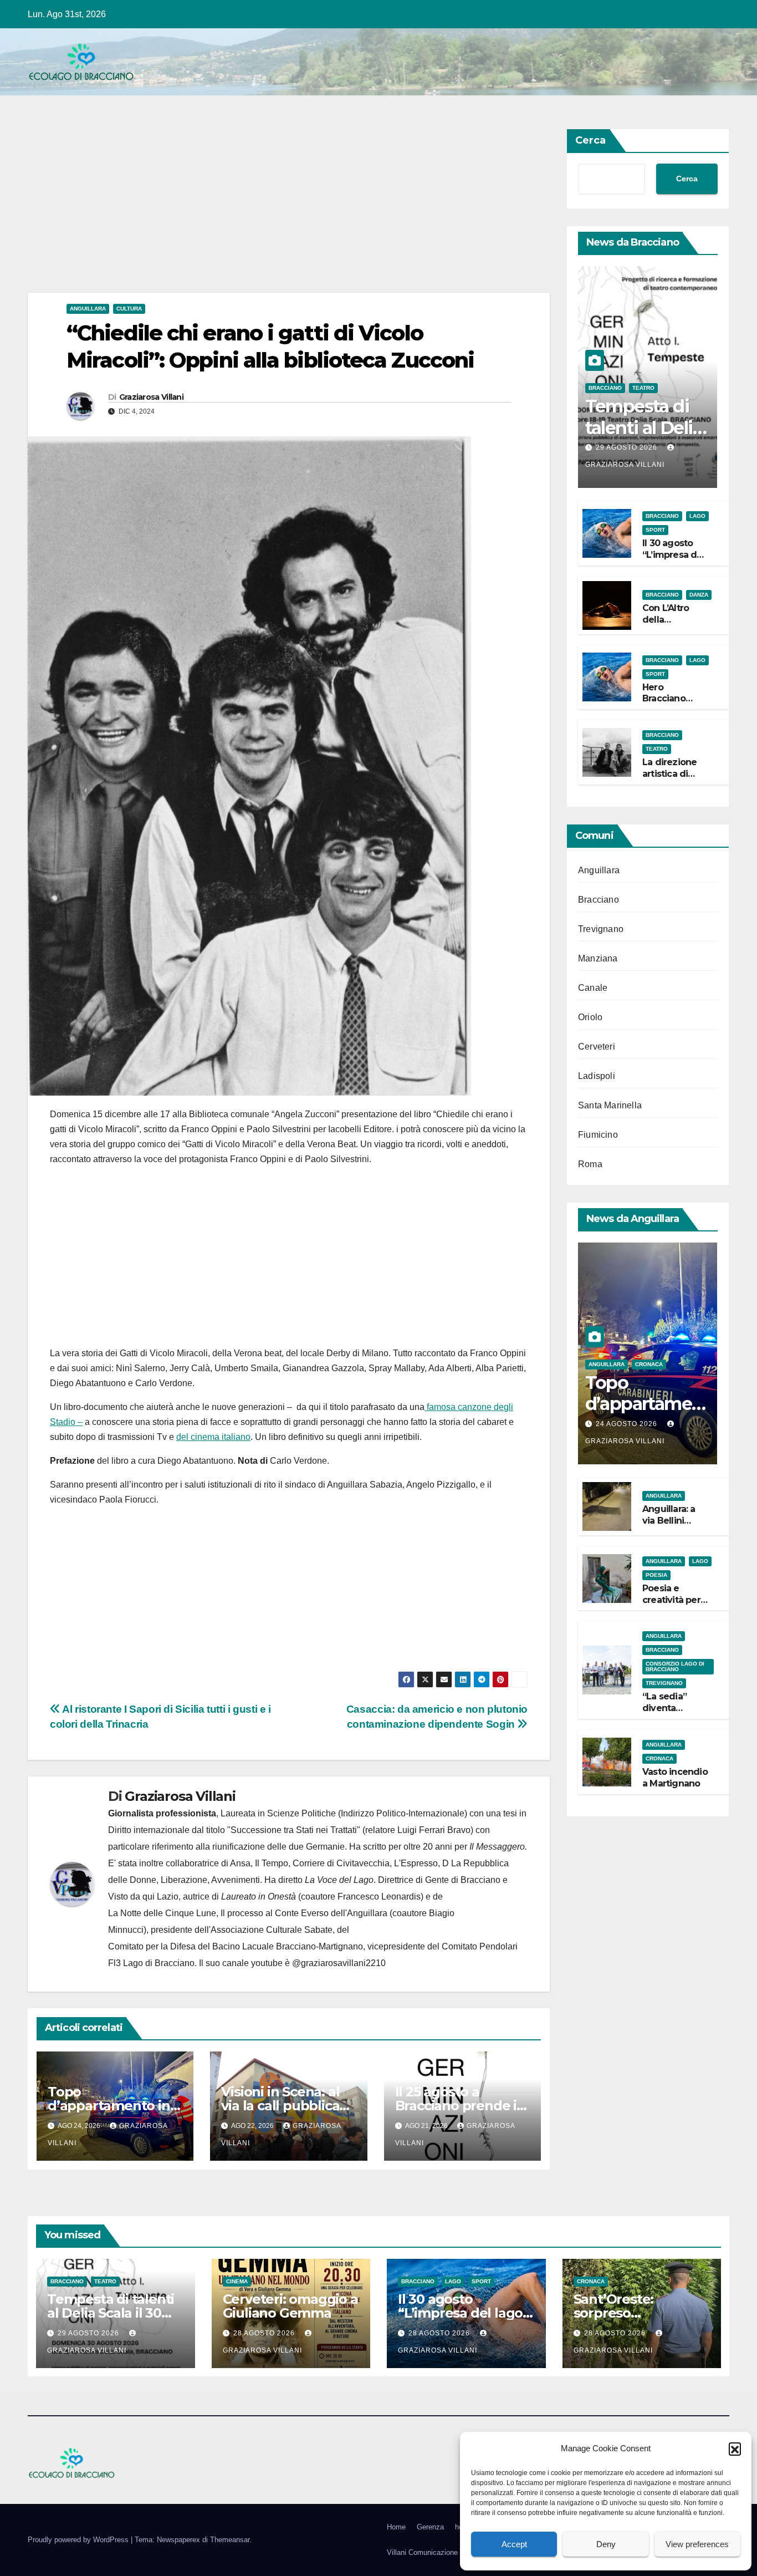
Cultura (129, 309)
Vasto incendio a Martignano (675, 1778)
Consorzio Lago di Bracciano (675, 1666)
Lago (697, 516)
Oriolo (590, 1017)
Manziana (598, 958)
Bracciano (605, 388)
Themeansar (230, 2540)
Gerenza (430, 2527)
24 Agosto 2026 (628, 1424)
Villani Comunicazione (422, 2552)
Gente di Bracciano (463, 1880)
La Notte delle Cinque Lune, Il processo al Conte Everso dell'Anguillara (248, 1913)
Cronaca (649, 1364)
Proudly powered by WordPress (79, 2540)
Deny (606, 2544)
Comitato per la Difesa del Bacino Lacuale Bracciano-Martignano (236, 1946)
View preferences (697, 2544)
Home (396, 2527)
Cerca (590, 140)
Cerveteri (597, 1047)
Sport (655, 530)
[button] (735, 2448)
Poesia (656, 1575)
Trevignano (601, 929)
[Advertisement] (289, 211)
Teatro (643, 388)
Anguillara (88, 309)
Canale (593, 988)
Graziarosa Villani (151, 397)
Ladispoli (597, 1076)
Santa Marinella (610, 1105)
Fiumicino (598, 1135)
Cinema (237, 2281)
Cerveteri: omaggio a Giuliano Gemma (290, 2306)
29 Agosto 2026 (628, 447)
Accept (514, 2544)
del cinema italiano (213, 1437)
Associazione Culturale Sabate (272, 1930)
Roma (590, 1164)
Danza (699, 595)
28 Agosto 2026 (265, 2333)
